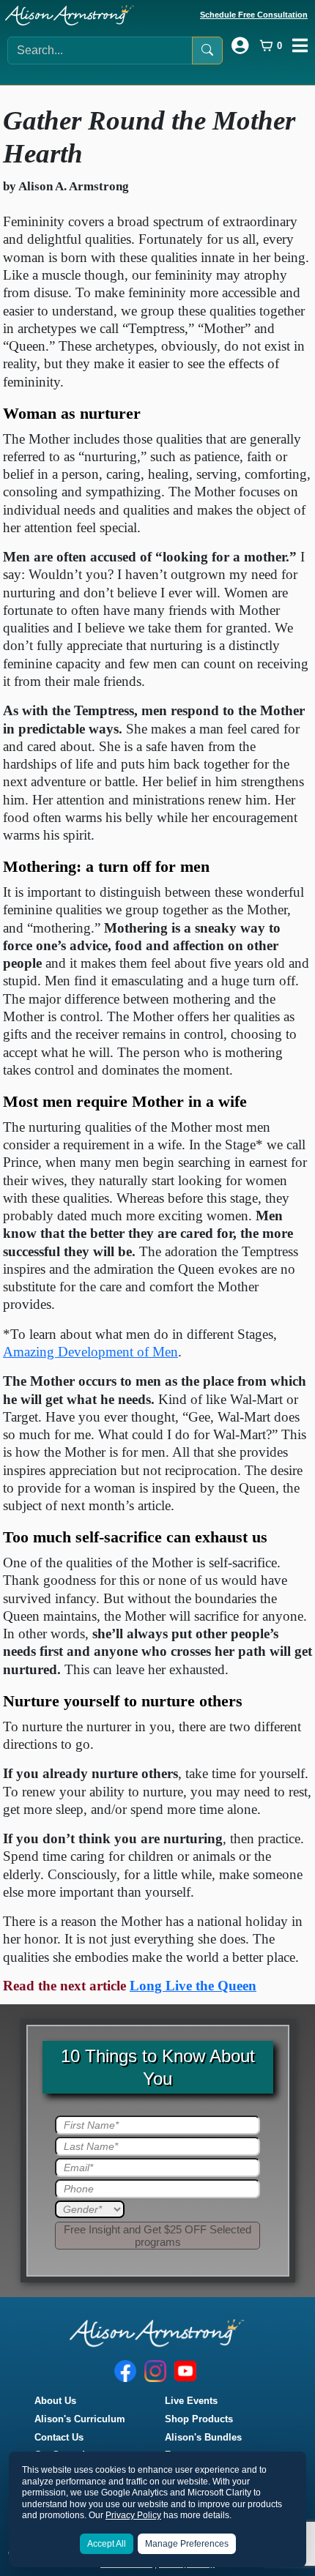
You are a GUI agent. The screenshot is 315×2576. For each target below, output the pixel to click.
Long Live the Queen (193, 1986)
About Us (55, 2401)
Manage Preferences (187, 2544)
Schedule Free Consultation (254, 15)
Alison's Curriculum (80, 2419)
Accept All (107, 2544)
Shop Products (199, 2419)
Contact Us (59, 2437)
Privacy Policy (133, 2515)
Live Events (191, 2401)
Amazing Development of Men (90, 1352)
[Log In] (240, 45)
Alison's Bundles (203, 2437)
